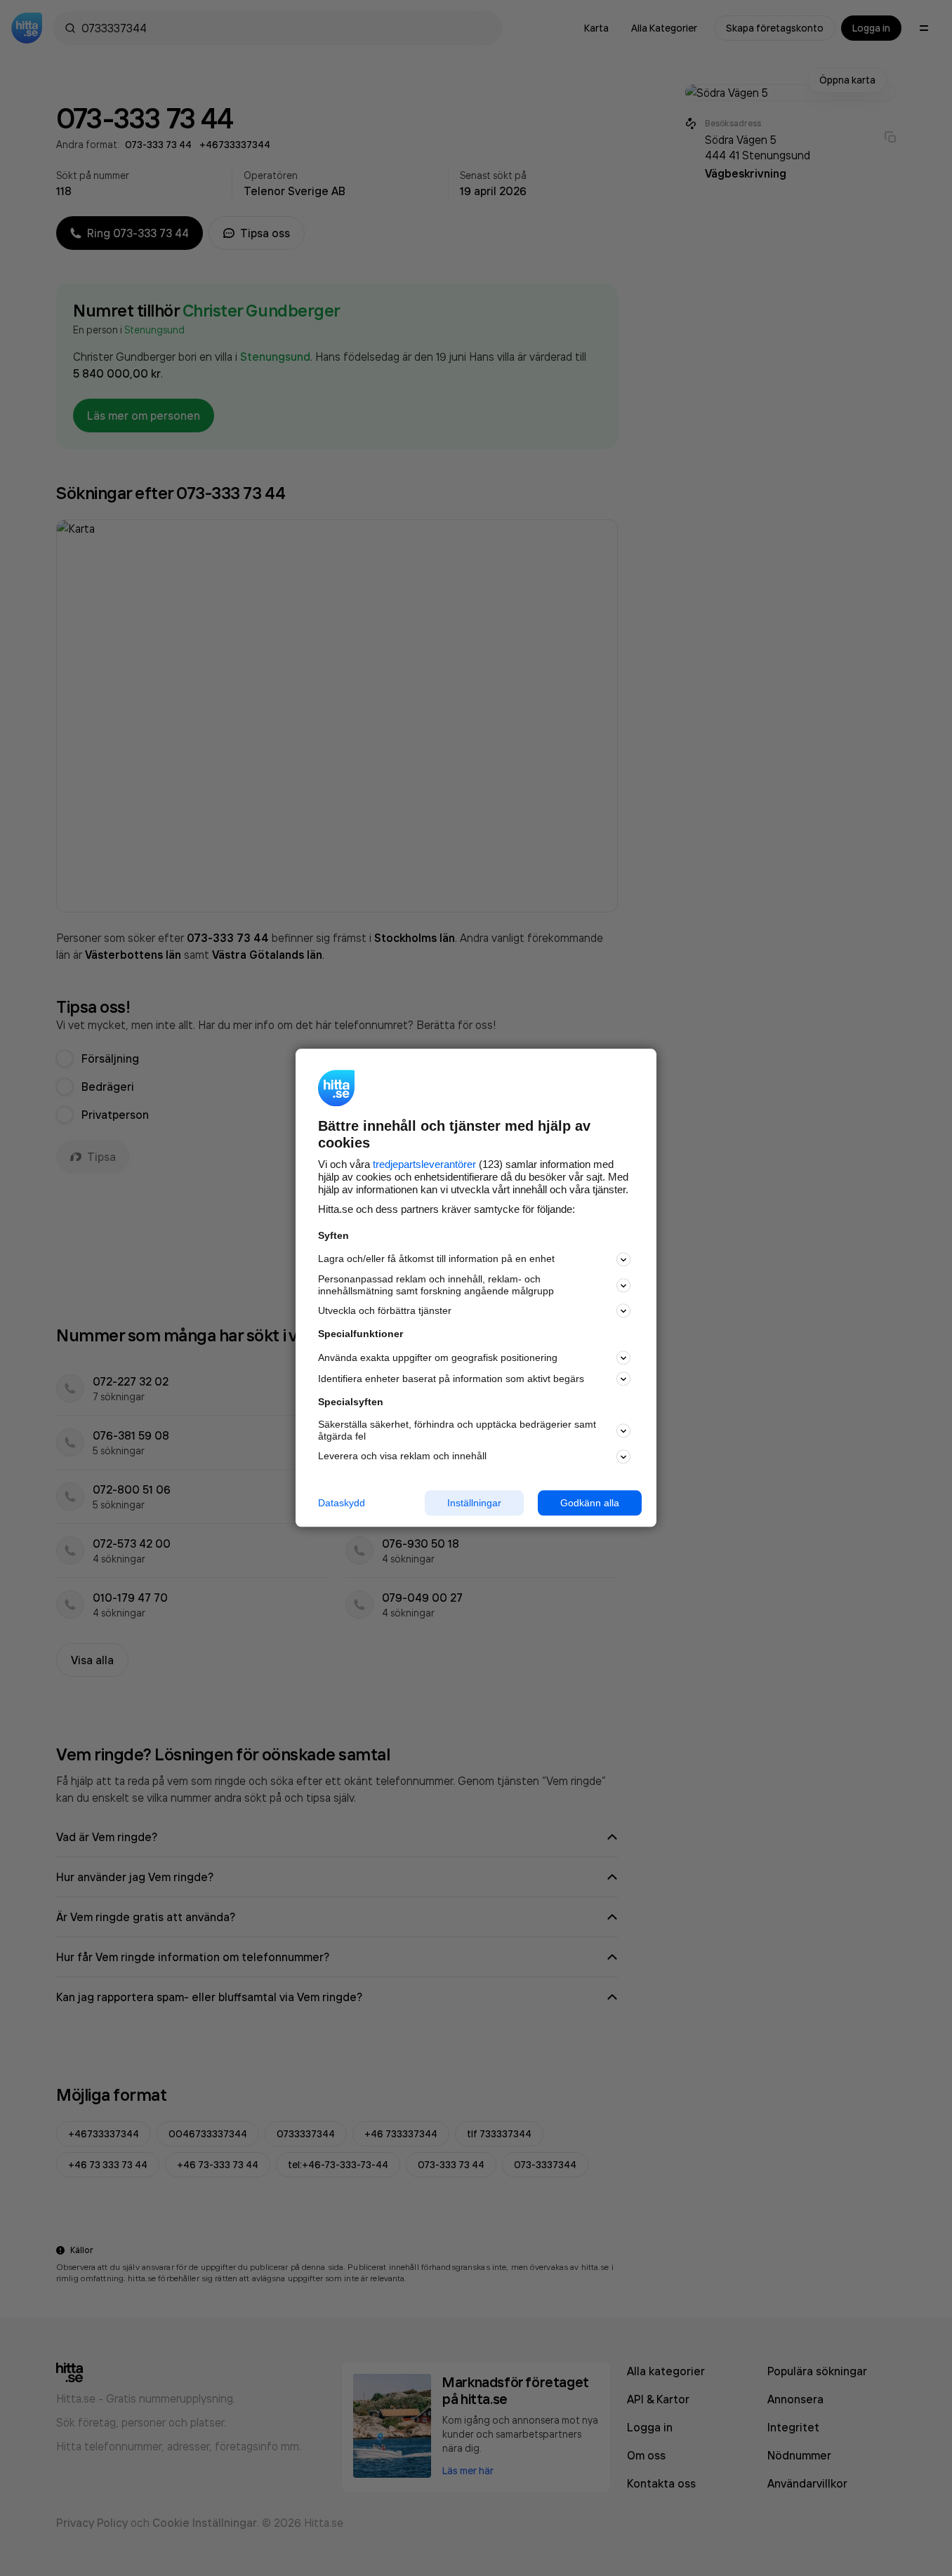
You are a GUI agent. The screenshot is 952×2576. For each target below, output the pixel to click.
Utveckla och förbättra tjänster (385, 1310)
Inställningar (474, 1503)
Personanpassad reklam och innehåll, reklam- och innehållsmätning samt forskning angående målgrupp (436, 1285)
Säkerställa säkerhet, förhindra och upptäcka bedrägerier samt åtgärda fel (457, 1430)
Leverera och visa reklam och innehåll (402, 1456)
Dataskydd (342, 1503)
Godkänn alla (590, 1503)
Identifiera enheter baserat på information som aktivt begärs (451, 1379)
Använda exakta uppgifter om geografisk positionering (438, 1357)
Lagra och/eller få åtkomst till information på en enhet (436, 1259)
